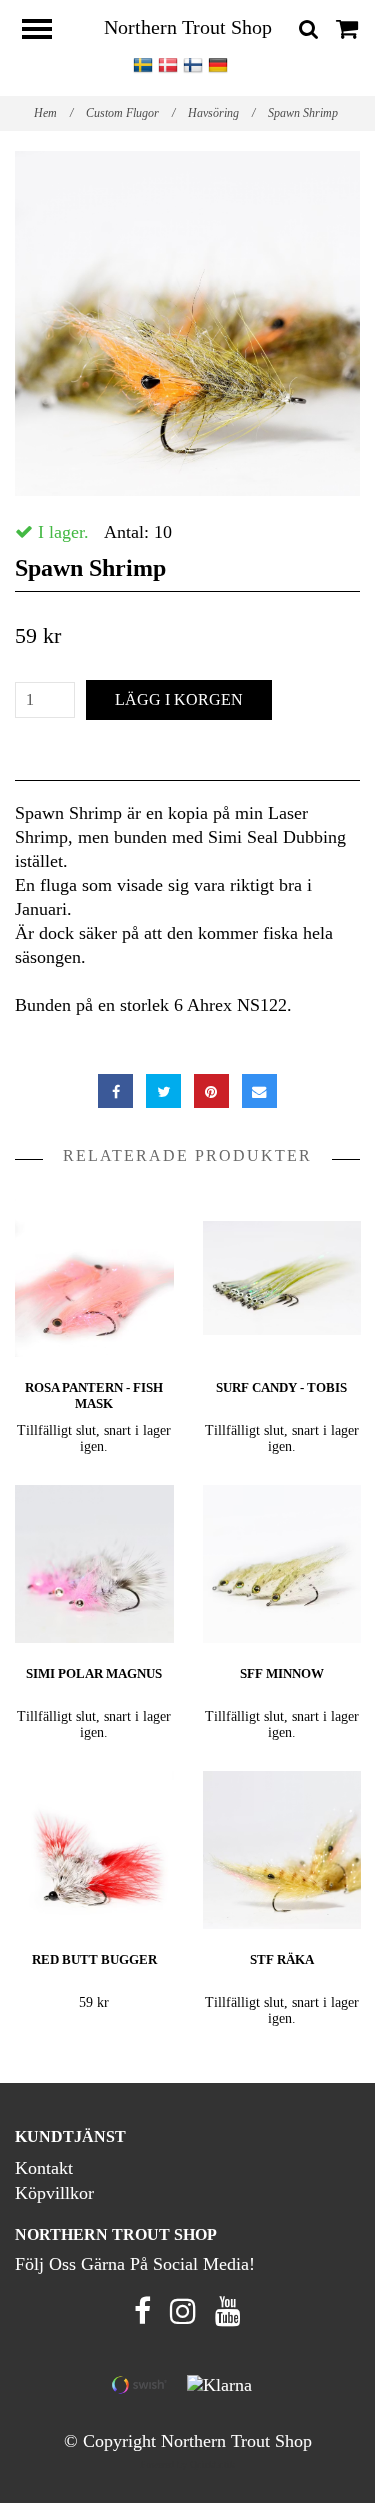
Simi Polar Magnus (94, 1673)
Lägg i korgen (179, 699)
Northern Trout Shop (188, 27)
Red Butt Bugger (94, 1959)
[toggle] (47, 31)
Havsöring (221, 113)
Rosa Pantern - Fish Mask (94, 1395)
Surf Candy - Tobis (281, 1387)
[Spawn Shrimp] (187, 323)
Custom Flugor (130, 113)
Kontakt (44, 2168)
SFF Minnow (282, 1673)
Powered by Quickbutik (187, 2464)
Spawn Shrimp (304, 113)
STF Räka (282, 1959)
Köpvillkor (54, 2193)
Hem (53, 113)
